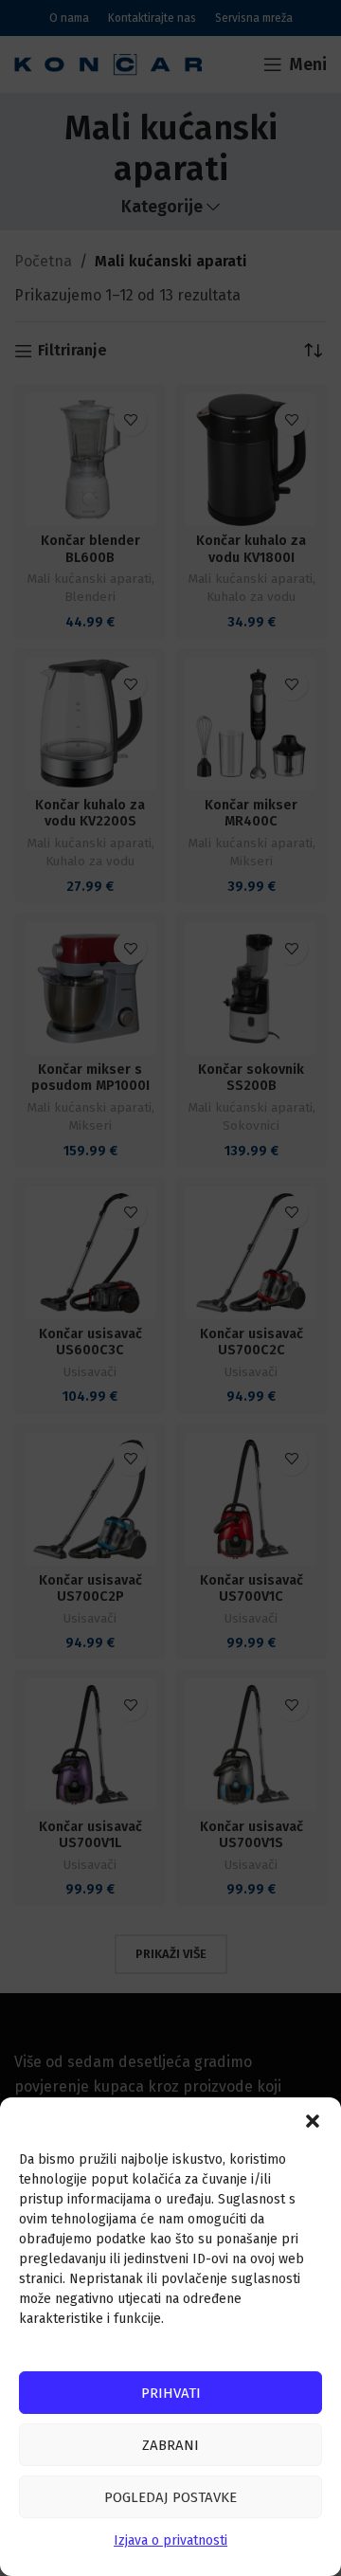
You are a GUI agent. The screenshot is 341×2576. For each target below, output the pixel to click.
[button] (313, 2121)
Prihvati (171, 2393)
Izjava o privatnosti (170, 2540)
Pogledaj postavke (170, 2497)
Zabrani (170, 2445)
